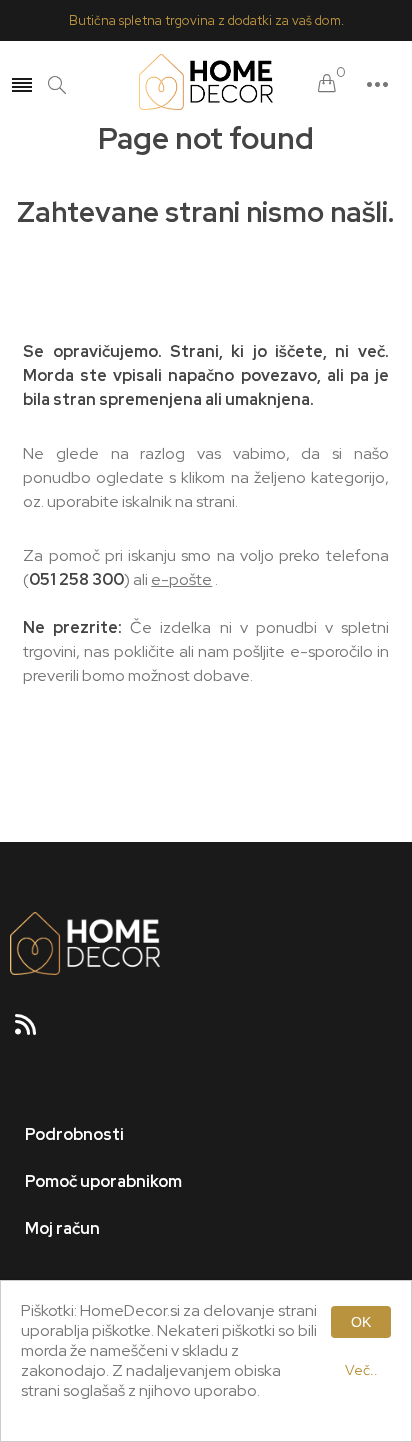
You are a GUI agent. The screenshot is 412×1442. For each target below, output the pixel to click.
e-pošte (181, 579)
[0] (327, 84)
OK (361, 1322)
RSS (34, 1031)
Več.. (361, 1370)
